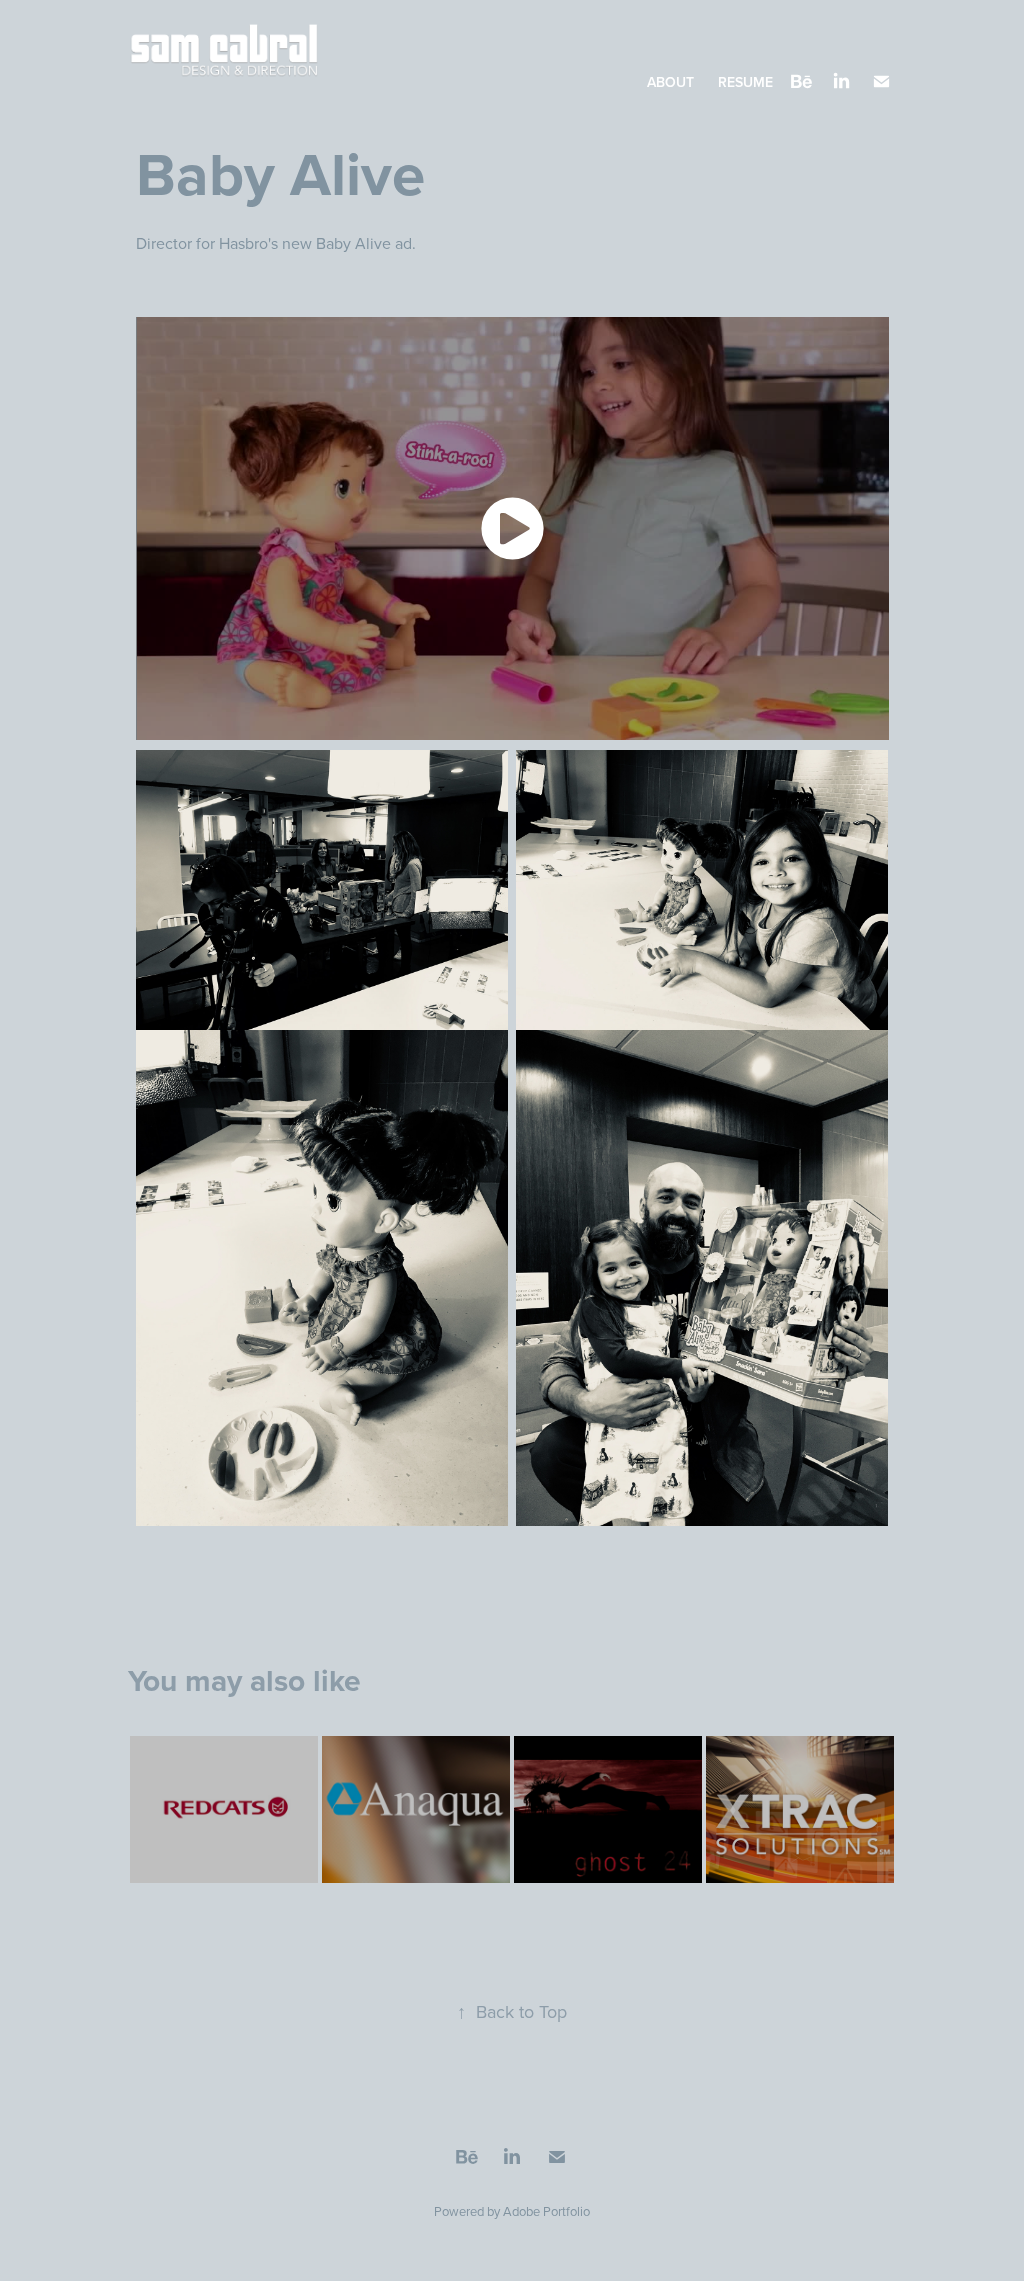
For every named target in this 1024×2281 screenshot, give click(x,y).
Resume (745, 82)
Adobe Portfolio (546, 2211)
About (670, 82)
